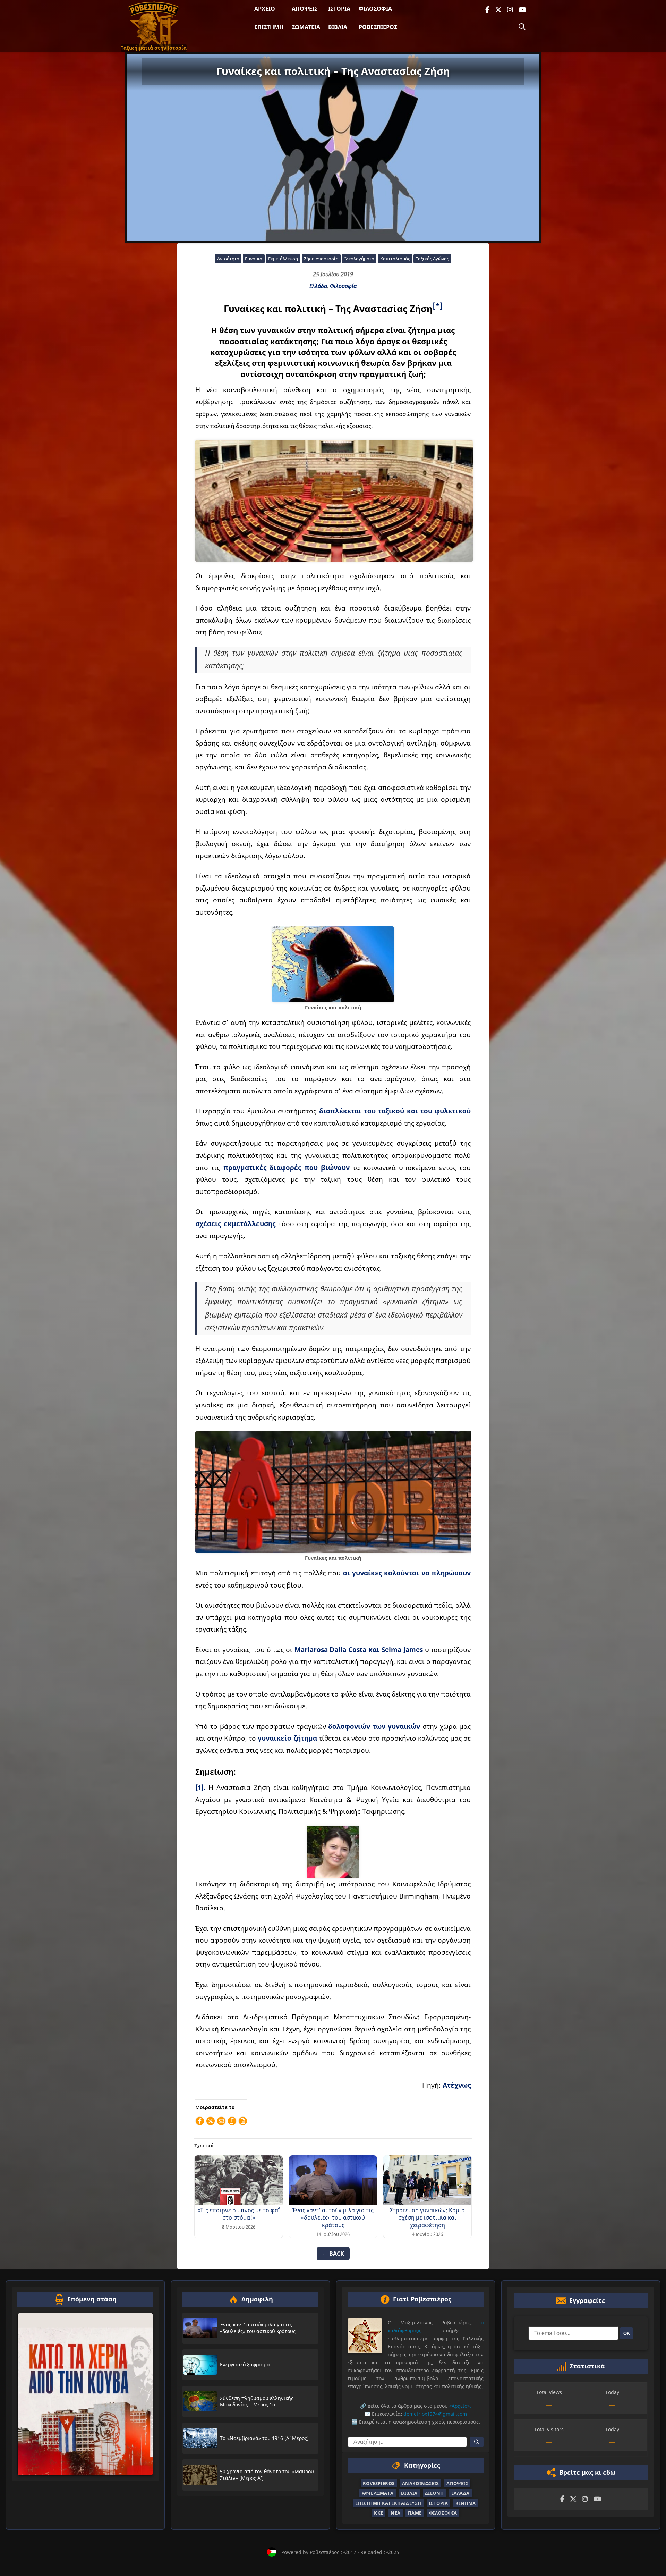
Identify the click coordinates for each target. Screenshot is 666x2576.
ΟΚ (627, 2334)
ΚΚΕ (378, 2513)
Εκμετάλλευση (283, 259)
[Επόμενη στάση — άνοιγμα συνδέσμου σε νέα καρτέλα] (85, 2394)
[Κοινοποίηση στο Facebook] (200, 2121)
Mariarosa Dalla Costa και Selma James (359, 1649)
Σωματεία (306, 27)
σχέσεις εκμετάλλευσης (235, 1224)
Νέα (395, 2513)
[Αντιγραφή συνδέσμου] (232, 2121)
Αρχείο (265, 9)
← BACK (333, 2254)
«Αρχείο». (460, 2406)
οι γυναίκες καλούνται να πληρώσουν (407, 1573)
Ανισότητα (228, 259)
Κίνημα (466, 2503)
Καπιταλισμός (395, 259)
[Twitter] (498, 10)
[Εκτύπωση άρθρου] (243, 2121)
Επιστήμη (269, 27)
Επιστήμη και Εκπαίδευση (388, 2503)
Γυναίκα (254, 259)
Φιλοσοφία (375, 9)
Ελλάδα (318, 286)
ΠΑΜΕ (415, 2513)
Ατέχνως (457, 2085)
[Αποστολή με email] (221, 2121)
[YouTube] (522, 10)
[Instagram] (510, 10)
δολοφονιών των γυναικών (374, 1726)
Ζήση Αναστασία (321, 259)
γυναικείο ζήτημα (287, 1738)
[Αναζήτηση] (522, 27)
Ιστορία (339, 9)
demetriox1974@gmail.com (435, 2414)
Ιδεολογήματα (359, 259)
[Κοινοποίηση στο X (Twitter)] (211, 2121)
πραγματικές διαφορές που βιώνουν (287, 1167)
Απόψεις (305, 9)
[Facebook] (487, 10)
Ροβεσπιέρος (378, 27)
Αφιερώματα (378, 2493)
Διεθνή (434, 2493)
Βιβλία (338, 27)
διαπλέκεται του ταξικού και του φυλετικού (395, 1111)
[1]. (200, 1787)
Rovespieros (379, 2483)
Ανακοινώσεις (421, 2483)
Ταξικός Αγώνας (432, 259)
